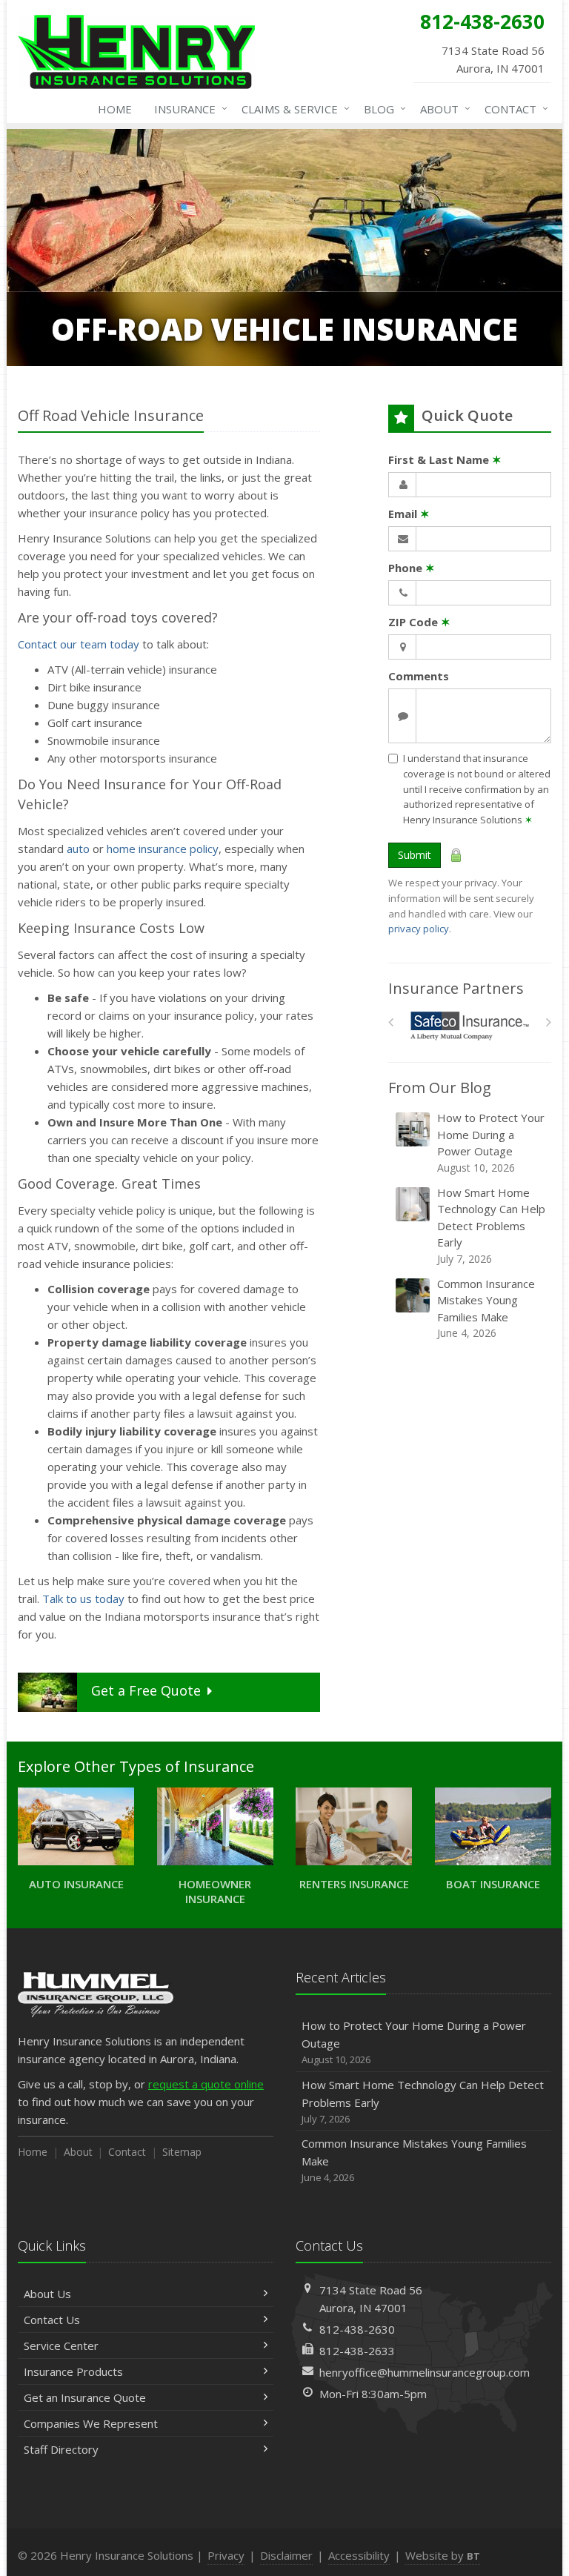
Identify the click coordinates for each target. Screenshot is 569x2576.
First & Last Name (445, 459)
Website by (443, 2555)
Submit (415, 855)
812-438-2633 (357, 2351)
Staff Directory (61, 2449)
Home (115, 109)
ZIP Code (419, 622)
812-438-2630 (357, 2329)
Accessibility (359, 2555)
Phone (412, 568)
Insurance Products (73, 2371)
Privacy (226, 2555)
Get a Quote (146, 1690)
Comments (419, 676)
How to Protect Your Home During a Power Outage (491, 1142)
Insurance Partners (456, 988)
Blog (381, 109)
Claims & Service (292, 109)
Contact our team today (79, 644)
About (442, 109)
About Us (47, 2294)
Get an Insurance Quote (85, 2397)
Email (409, 514)
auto (78, 849)
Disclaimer (286, 2555)
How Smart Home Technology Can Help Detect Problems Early (491, 1225)
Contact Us (52, 2320)
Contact (513, 109)
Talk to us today (83, 1599)
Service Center (61, 2346)
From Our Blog (440, 1088)
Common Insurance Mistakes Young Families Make (486, 1308)
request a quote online (206, 2084)
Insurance (187, 109)
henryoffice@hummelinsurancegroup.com (425, 2372)
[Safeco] (470, 1026)
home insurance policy (163, 849)
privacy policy (419, 929)
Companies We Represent (91, 2423)
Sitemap (182, 2152)
